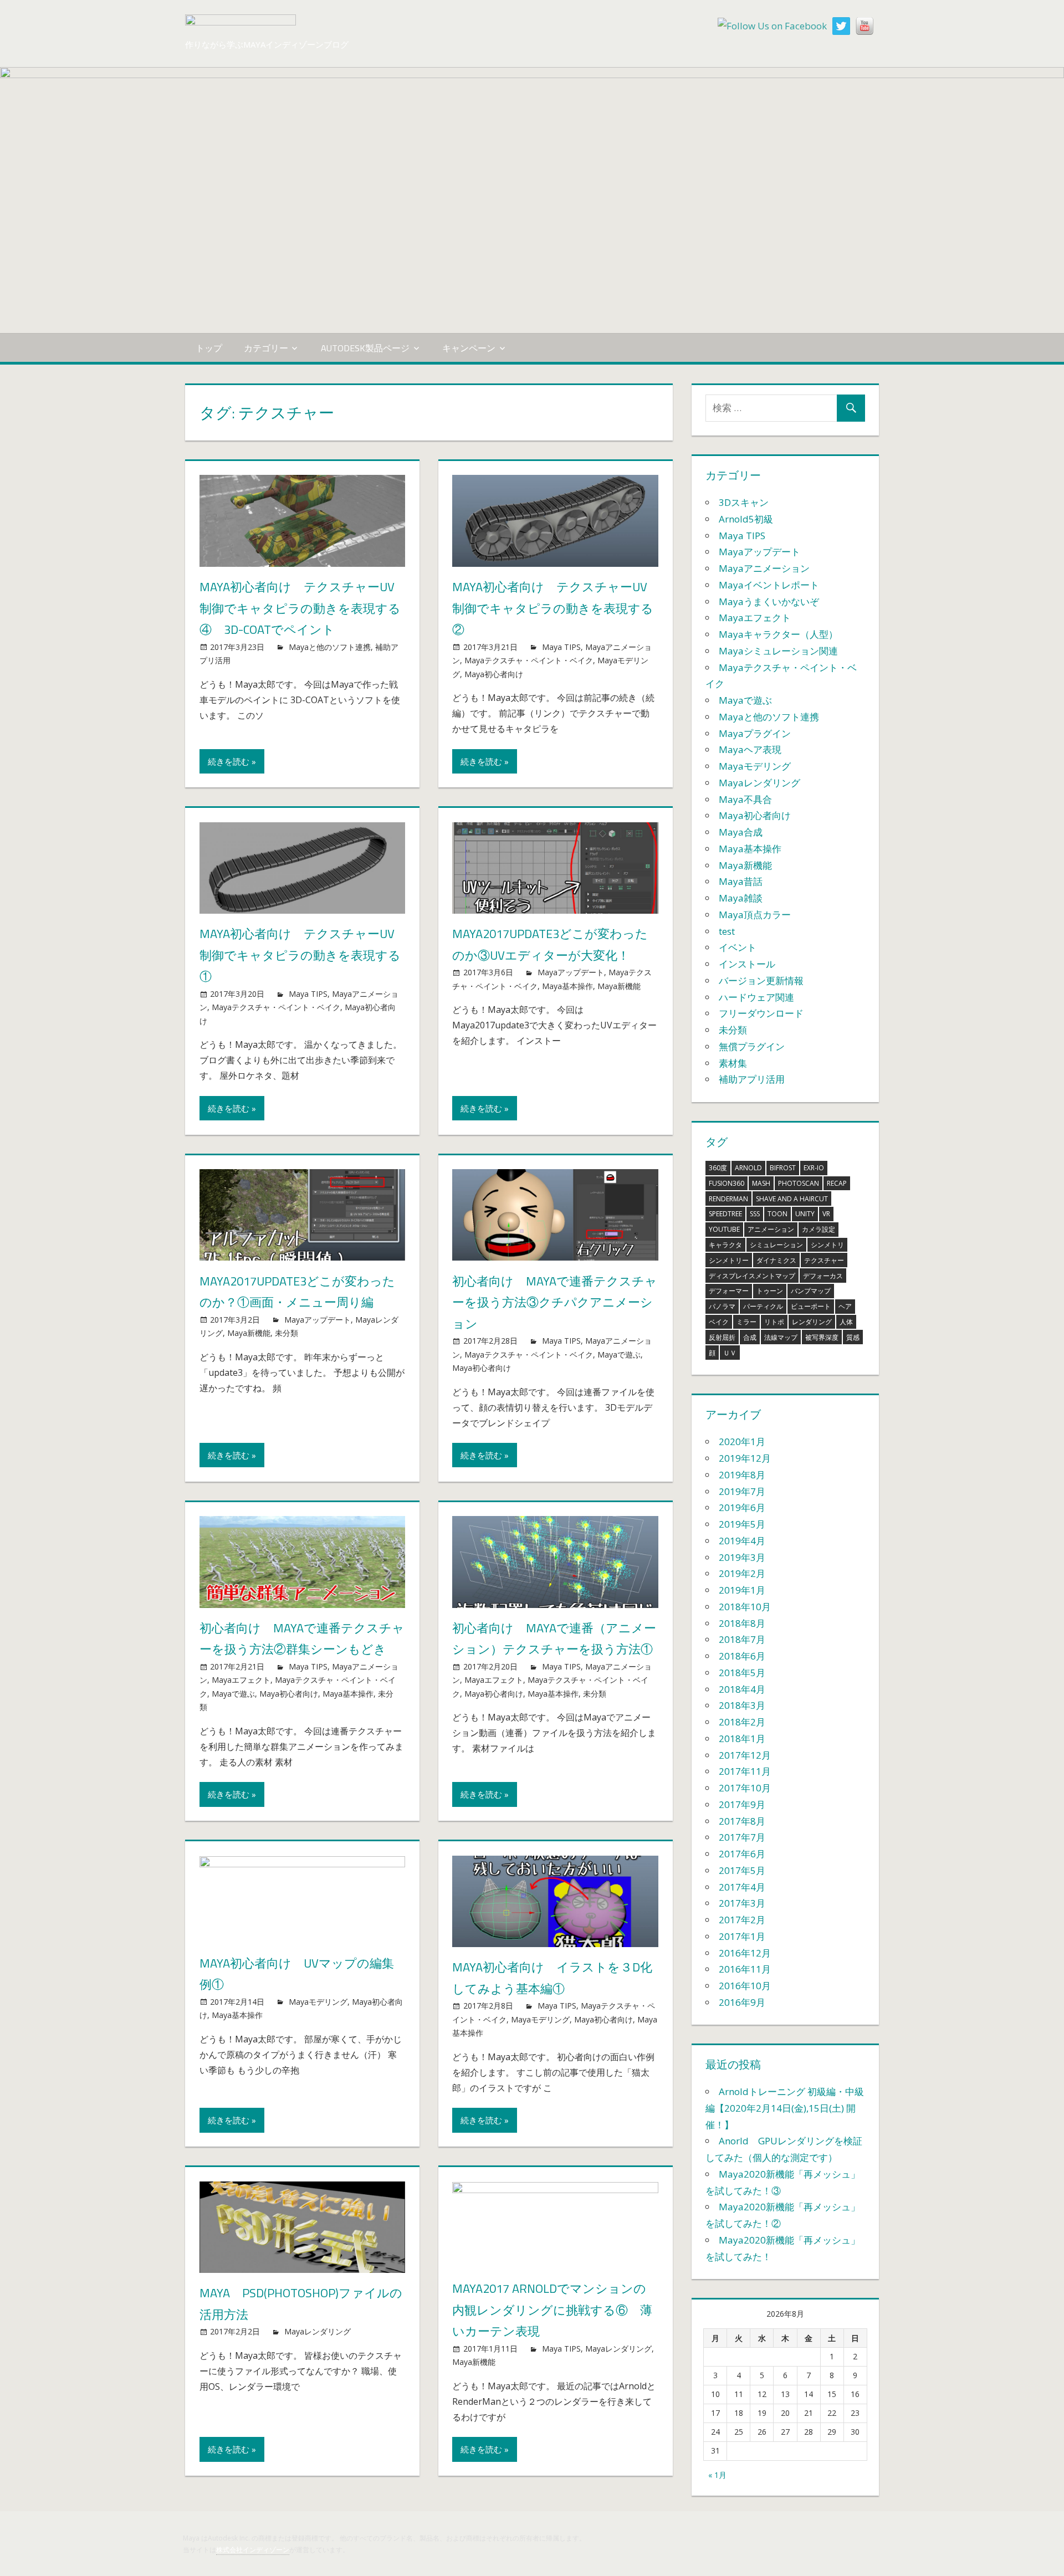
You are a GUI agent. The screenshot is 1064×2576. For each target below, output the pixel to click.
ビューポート (811, 1306)
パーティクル (763, 1306)
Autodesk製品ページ (365, 348)
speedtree (725, 1214)
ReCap (837, 1183)
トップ (209, 348)
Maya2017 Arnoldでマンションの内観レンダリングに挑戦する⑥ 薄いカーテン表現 (552, 2310)
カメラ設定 (819, 1229)
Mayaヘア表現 (750, 749)
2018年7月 (742, 1639)
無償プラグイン (752, 1046)
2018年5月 (742, 1673)
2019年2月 (742, 1573)
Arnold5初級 (746, 519)
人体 (846, 1322)
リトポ (774, 1322)
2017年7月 (742, 1837)
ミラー (746, 1322)
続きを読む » (232, 761)
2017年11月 (745, 1771)
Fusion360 (727, 1183)
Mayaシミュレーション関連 (778, 651)
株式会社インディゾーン (253, 2550)
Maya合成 (741, 832)
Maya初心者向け (494, 674)
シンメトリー (729, 1260)
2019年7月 (742, 1491)
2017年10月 (745, 1788)
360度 (718, 1168)
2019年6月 (742, 1507)
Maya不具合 (745, 799)
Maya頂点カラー (755, 915)
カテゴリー (266, 348)
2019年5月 (742, 1524)
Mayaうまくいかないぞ (769, 601)
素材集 (733, 1063)
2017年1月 (742, 1936)
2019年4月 (742, 1541)
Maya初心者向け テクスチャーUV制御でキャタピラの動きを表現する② (553, 608)
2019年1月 (742, 1590)
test (727, 931)
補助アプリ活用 (752, 1079)
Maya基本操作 (567, 986)
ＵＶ (730, 1353)
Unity (805, 1214)
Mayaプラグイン (755, 733)
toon (777, 1214)
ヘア (845, 1306)
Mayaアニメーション (764, 568)
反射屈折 (722, 1337)
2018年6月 (742, 1656)
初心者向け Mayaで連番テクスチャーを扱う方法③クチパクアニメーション (555, 1302)
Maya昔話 (741, 881)
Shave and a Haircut (792, 1199)
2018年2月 (742, 1722)
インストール (747, 964)
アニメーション (771, 1229)
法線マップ (781, 1337)
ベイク (719, 1322)
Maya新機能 (619, 986)
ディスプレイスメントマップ (752, 1276)
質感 (853, 1337)
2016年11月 (745, 1969)
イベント (738, 947)
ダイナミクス (776, 1260)
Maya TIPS (561, 647)
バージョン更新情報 (761, 980)
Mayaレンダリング (318, 2331)
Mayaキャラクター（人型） (778, 634)
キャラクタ (725, 1245)
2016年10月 (745, 1986)
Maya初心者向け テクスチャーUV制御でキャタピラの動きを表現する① (300, 955)
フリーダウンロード (761, 1013)
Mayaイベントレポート (769, 585)
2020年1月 (742, 1441)
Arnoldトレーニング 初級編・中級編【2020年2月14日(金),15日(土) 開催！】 (785, 2108)
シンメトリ (827, 1245)
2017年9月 (742, 1804)
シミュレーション (776, 1245)
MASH (761, 1183)
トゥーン (770, 1291)
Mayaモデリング (318, 2002)
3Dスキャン (744, 502)
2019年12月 (745, 1458)
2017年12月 (745, 1755)
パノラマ (722, 1306)
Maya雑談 (741, 898)
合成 (750, 1337)
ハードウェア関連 (756, 997)
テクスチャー (824, 1260)
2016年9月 (742, 2002)
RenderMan (728, 1199)
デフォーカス (823, 1276)
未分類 (287, 1333)
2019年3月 (742, 1557)
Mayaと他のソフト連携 (330, 647)
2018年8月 (742, 1623)
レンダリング (812, 1322)
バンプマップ (811, 1291)
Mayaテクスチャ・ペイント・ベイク (529, 660)
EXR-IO (814, 1168)
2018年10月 (745, 1607)
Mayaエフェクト (241, 1680)
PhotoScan (799, 1183)
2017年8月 (742, 1821)
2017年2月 (742, 1920)
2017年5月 (742, 1870)
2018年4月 (742, 1689)
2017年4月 (742, 1887)
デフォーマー (729, 1291)
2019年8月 (742, 1475)
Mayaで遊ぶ (619, 1354)
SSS (755, 1214)
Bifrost (783, 1168)
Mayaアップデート (571, 972)
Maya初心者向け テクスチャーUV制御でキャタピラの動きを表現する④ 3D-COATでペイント (300, 608)
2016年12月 (745, 1953)
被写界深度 (822, 1337)
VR (826, 1214)
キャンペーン (469, 348)
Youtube (724, 1229)
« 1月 (717, 2475)
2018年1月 (742, 1738)
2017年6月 (742, 1854)
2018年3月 (742, 1705)
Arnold (748, 1168)
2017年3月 (742, 1903)
